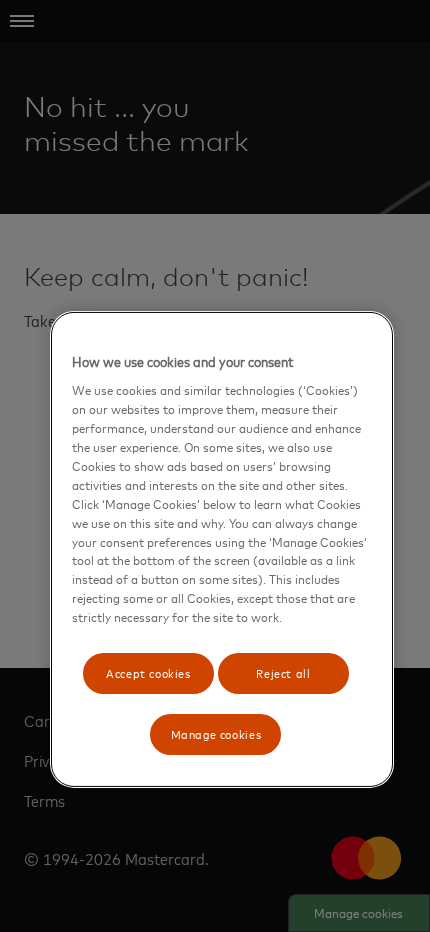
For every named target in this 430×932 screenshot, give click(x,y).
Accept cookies (148, 673)
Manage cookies (216, 734)
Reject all (283, 673)
